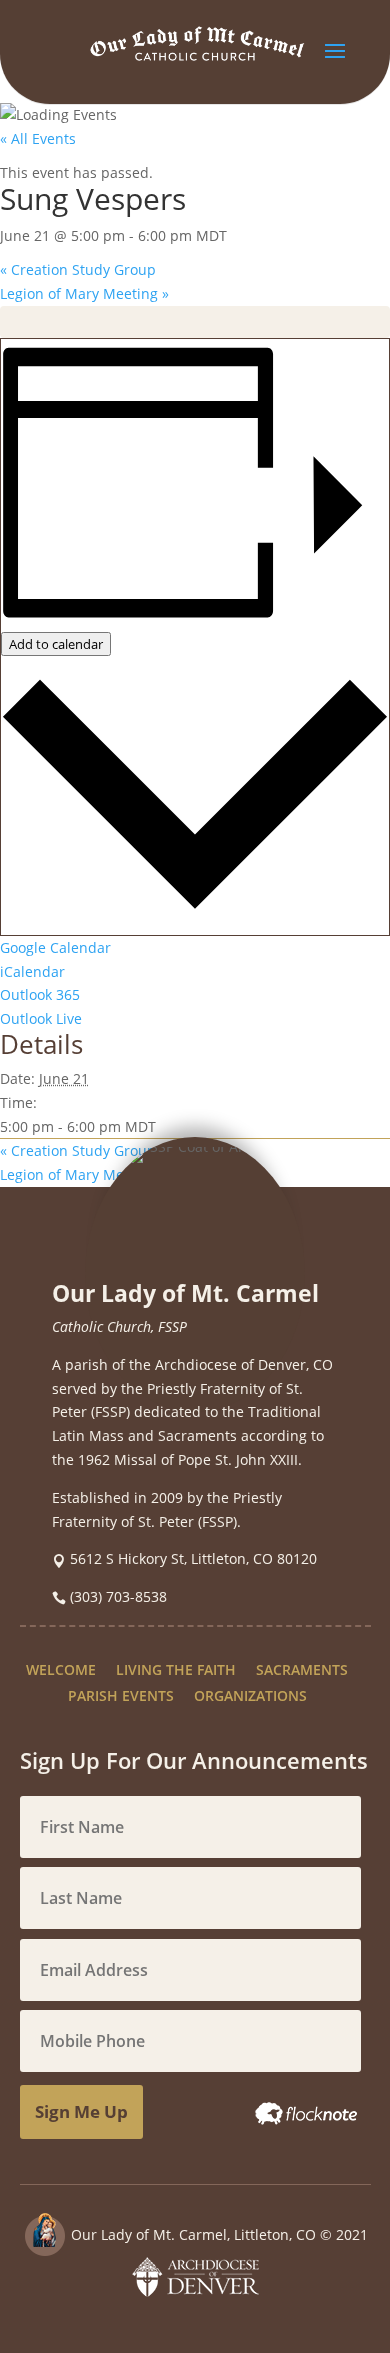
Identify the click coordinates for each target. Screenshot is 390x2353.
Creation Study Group (78, 269)
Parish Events (121, 1695)
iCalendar (32, 971)
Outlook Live (41, 1018)
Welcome (61, 1669)
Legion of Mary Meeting (84, 293)
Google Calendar (55, 947)
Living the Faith (176, 1669)
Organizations (250, 1695)
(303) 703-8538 (118, 1596)
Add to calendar (56, 644)
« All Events (38, 138)
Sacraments (302, 1669)
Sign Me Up (81, 2111)
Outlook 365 (40, 994)
